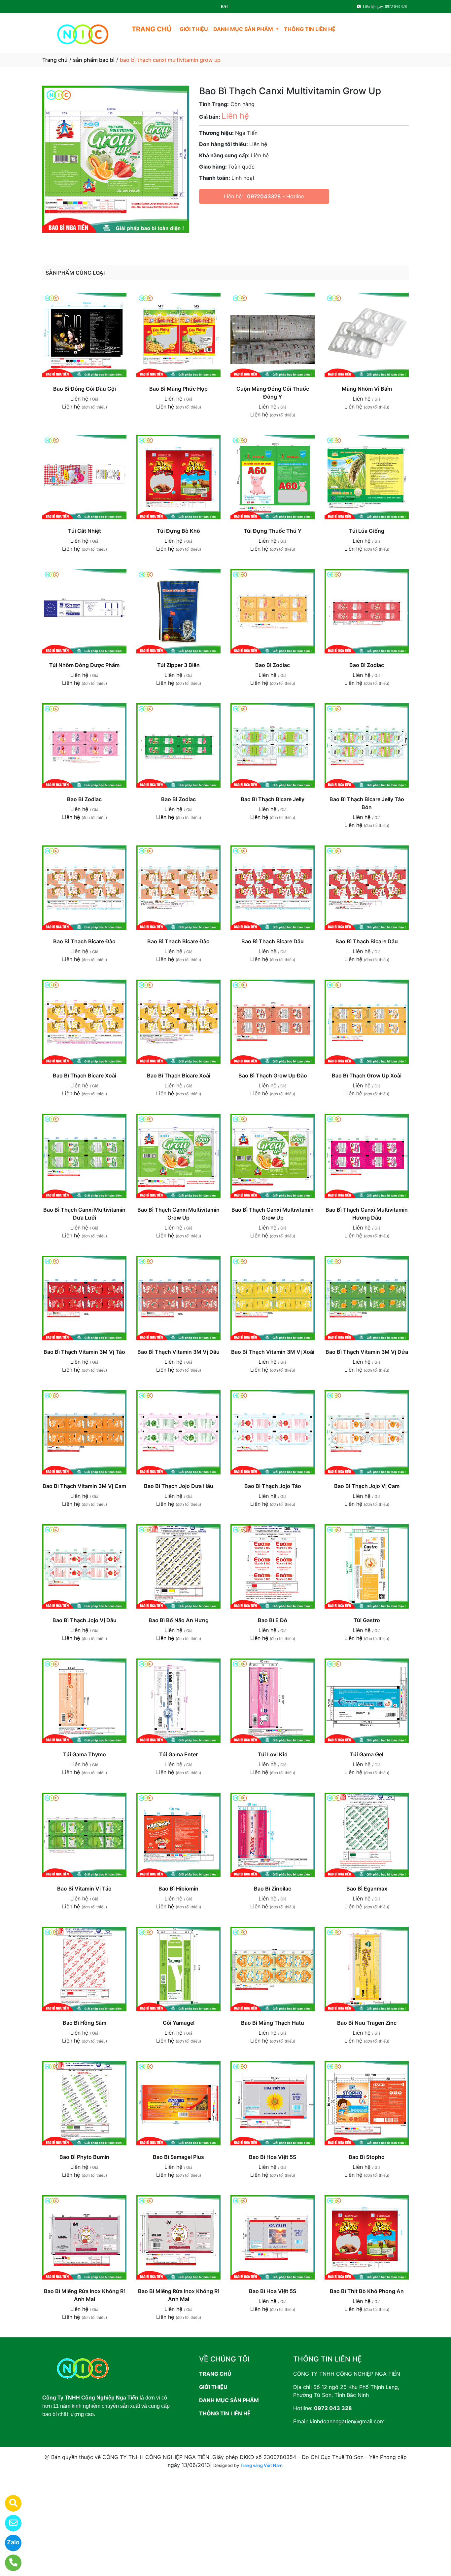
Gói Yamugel (179, 2023)
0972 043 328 (333, 2408)
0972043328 (264, 196)
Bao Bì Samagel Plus (178, 2157)
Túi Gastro (367, 1620)
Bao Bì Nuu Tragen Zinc (367, 2023)
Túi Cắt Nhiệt (85, 531)
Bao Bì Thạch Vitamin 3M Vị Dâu (178, 1352)
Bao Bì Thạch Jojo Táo (273, 1486)
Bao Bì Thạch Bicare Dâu (273, 941)
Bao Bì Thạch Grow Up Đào (273, 1075)
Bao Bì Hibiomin (178, 1889)
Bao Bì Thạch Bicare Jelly (273, 799)
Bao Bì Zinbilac (273, 1889)
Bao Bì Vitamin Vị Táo (84, 1889)
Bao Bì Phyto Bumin (84, 2157)
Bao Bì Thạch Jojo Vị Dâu (85, 1620)
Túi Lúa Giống (367, 531)
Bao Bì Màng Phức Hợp (178, 389)
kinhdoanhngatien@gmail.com (347, 2421)
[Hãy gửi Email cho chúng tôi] (9, 2523)
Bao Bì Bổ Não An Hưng (179, 1620)
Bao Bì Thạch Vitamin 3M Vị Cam (84, 1486)
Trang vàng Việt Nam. (262, 2465)
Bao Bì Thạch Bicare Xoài (85, 1075)
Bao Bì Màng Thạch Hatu (273, 2023)
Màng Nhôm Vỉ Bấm (367, 389)
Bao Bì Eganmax (367, 1889)
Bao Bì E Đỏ (273, 1620)
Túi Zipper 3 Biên (178, 665)
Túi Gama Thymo (85, 1754)
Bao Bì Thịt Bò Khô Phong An (367, 2291)
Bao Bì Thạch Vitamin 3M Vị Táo (84, 1352)
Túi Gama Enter (178, 1754)
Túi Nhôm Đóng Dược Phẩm (84, 665)
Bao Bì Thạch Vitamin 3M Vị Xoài (273, 1352)
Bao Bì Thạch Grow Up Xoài (367, 1075)
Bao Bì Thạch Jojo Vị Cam (367, 1486)
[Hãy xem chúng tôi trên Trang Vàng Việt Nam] (9, 2503)
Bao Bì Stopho (367, 2157)
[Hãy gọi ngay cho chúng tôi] (9, 2563)
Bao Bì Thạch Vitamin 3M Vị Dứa (367, 1352)
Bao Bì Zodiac (273, 665)
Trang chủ (55, 60)
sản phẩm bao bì (94, 60)
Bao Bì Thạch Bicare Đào (84, 941)
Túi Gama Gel (367, 1754)
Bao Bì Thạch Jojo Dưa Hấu (179, 1486)
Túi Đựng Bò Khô (178, 531)
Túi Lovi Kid (273, 1754)
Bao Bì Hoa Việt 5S (273, 2157)
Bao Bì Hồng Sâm (85, 2023)
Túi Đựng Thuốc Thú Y (273, 531)
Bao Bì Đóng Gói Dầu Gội (85, 389)
